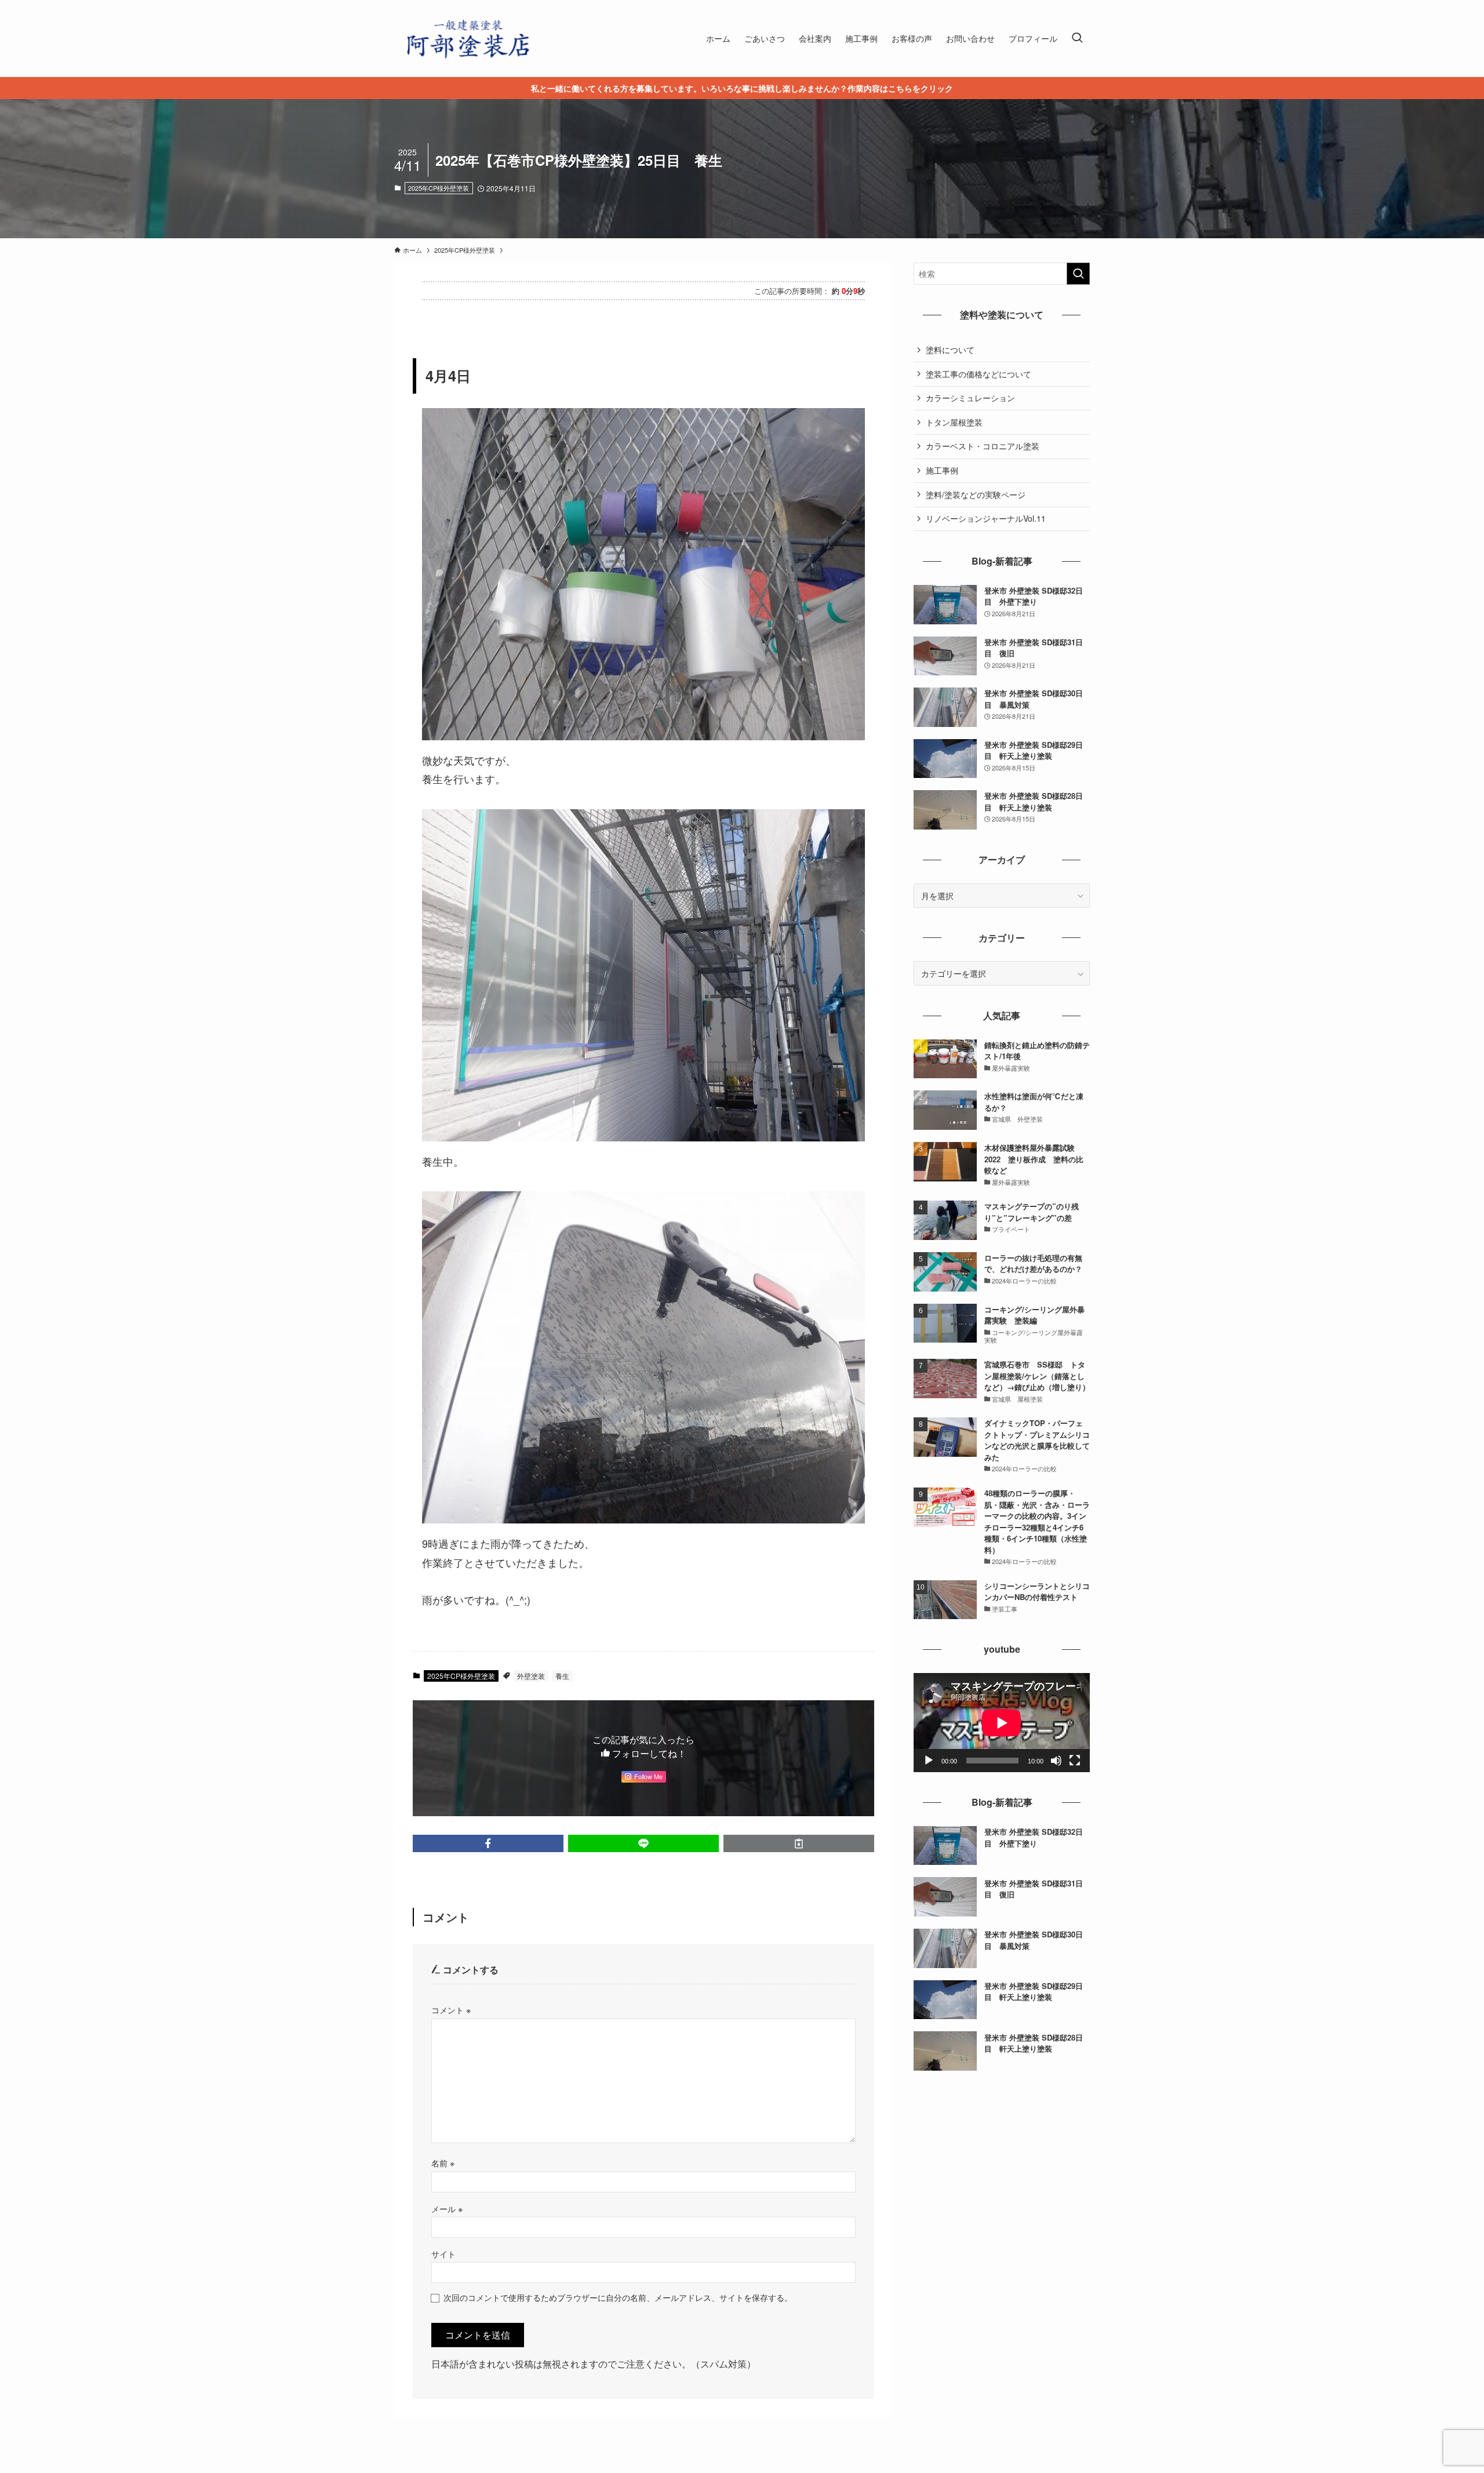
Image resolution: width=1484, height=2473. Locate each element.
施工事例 (942, 470)
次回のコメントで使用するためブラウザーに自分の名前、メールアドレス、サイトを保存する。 (618, 2297)
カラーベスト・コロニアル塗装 (983, 446)
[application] (1002, 1723)
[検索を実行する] (1078, 274)
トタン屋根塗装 (954, 422)
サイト (443, 2254)
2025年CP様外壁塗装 (439, 188)
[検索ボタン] (1077, 38)
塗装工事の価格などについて (979, 374)
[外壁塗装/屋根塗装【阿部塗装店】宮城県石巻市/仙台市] (467, 38)
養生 (562, 1676)
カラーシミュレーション (970, 398)
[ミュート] (1056, 1761)
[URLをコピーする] (799, 1843)
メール (447, 2208)
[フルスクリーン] (1075, 1761)
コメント (451, 2010)
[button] (488, 1843)
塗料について (950, 350)
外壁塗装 (531, 1676)
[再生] (929, 1761)
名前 (443, 2163)
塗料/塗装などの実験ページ (976, 494)
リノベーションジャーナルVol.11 (986, 518)
